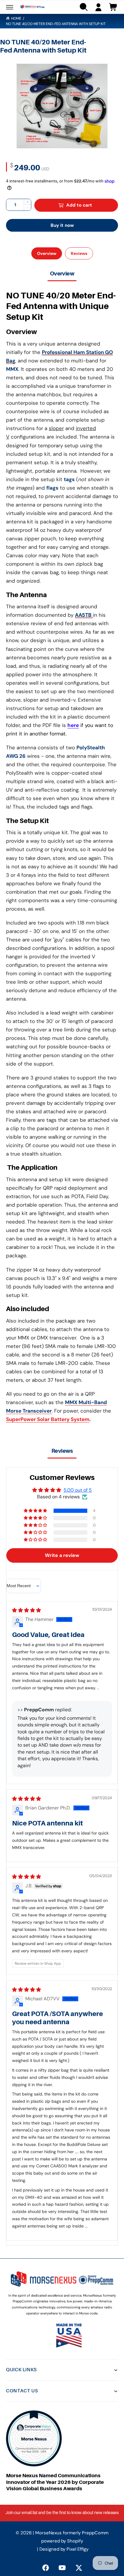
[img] (26, 1610)
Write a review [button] (62, 1555)
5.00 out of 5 (78, 1490)
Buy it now (62, 225)
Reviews (79, 253)
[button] (10, 7)
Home (16, 18)
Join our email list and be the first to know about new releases (62, 2513)
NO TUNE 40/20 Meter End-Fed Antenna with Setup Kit (56, 24)
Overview (47, 253)
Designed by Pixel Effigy (64, 2549)
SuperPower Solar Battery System (48, 1419)
